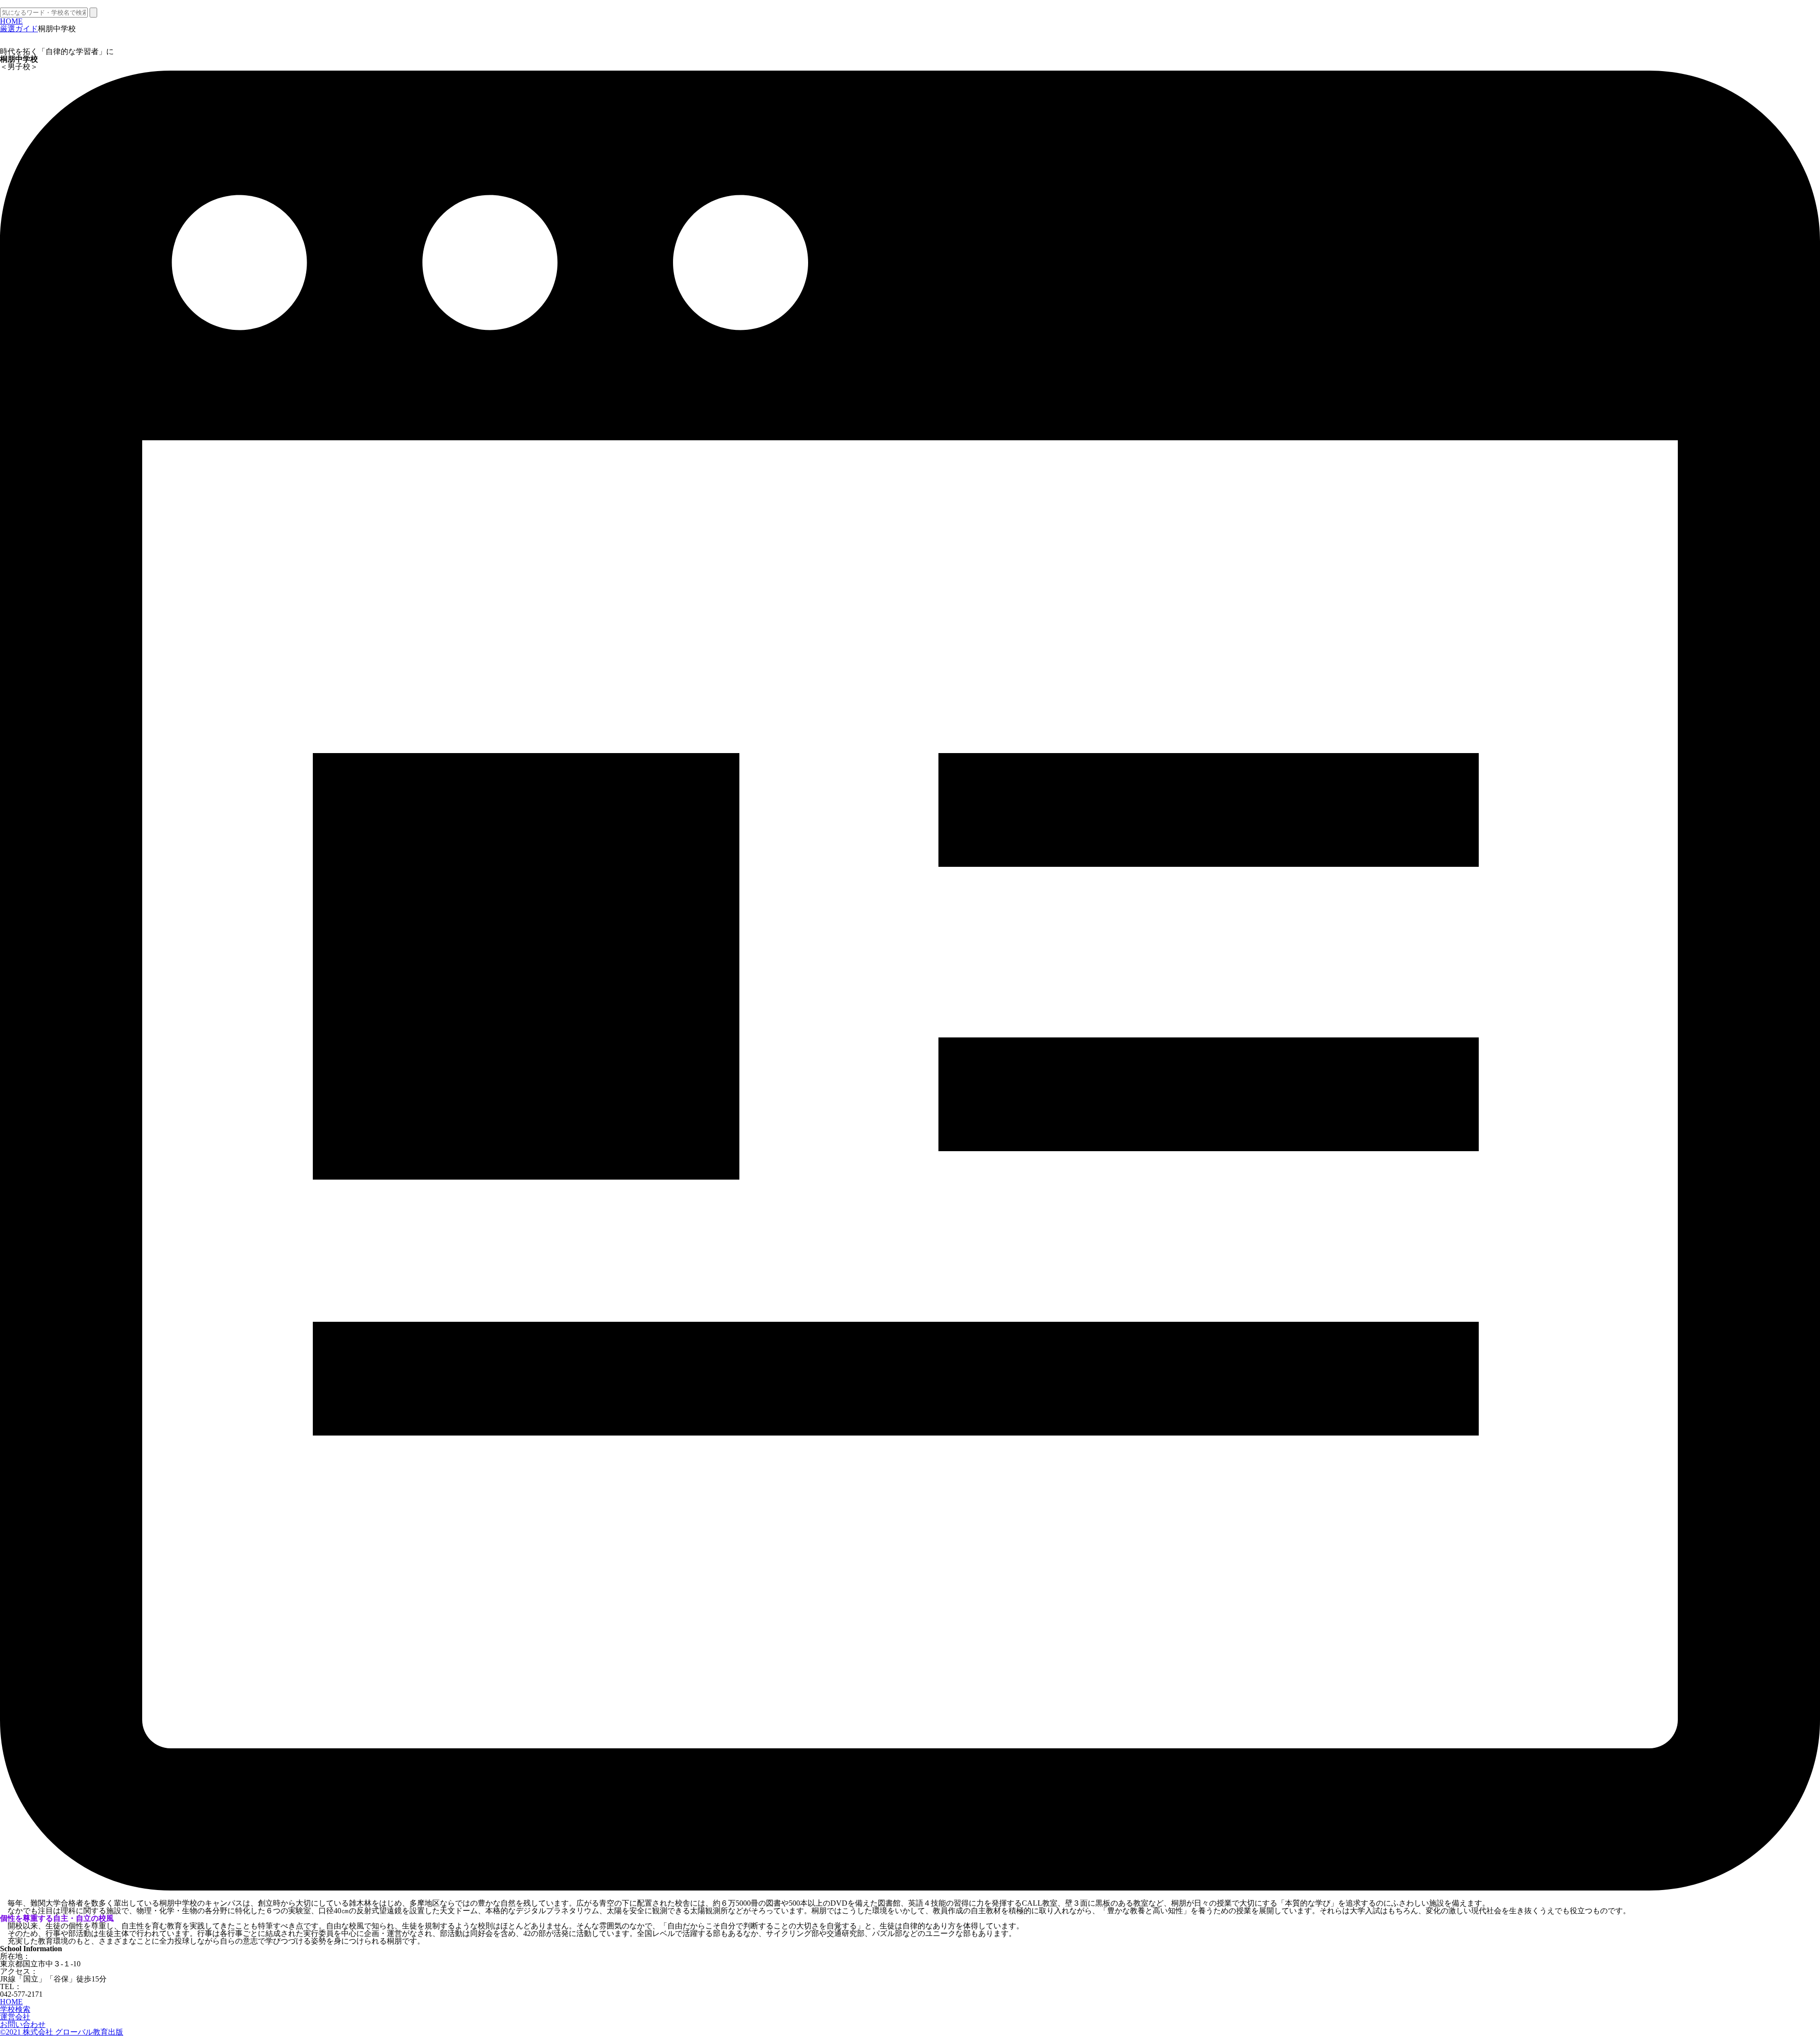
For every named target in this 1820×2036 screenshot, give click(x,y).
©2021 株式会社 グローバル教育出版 (62, 2032)
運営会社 (15, 2017)
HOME (11, 21)
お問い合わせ (23, 2024)
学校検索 (15, 2009)
